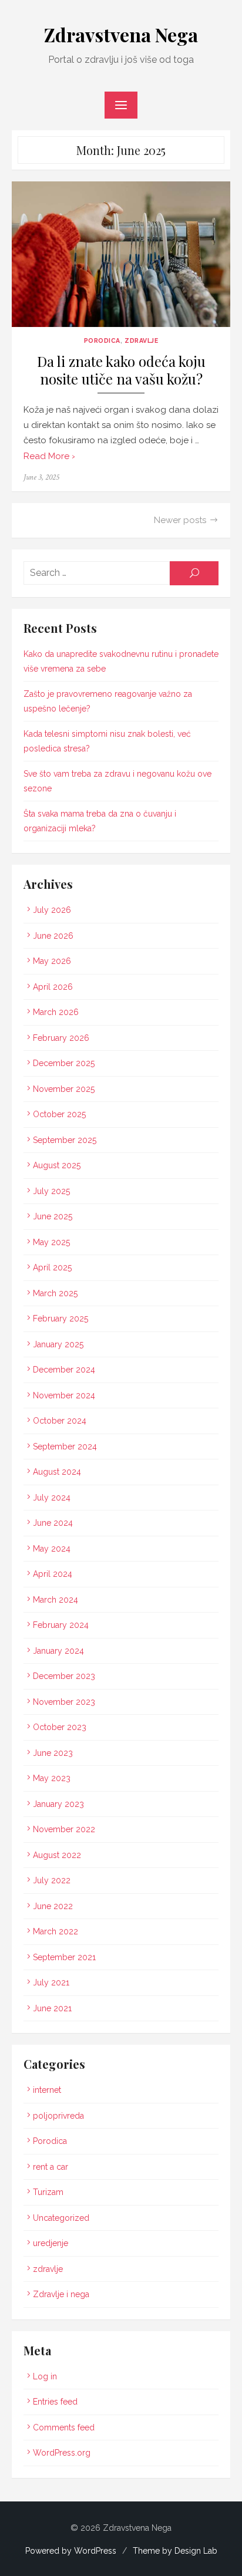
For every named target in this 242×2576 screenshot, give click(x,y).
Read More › (49, 456)
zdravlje (141, 340)
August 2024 (57, 1472)
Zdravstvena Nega (121, 34)
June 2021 (52, 2008)
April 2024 (53, 1574)
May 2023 (52, 1778)
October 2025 (59, 1114)
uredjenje (51, 2243)
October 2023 (60, 1727)
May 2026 (52, 961)
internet (47, 2090)
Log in (45, 2376)
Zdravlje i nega (61, 2294)
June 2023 (53, 1753)
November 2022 (64, 1829)
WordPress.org (62, 2453)
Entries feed (55, 2402)
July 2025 (51, 1191)
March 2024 (56, 1600)
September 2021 (64, 1957)
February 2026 (61, 1038)
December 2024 (64, 1370)
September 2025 (65, 1140)
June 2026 (53, 936)
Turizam (48, 2192)
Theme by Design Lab (175, 2551)
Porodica (102, 340)
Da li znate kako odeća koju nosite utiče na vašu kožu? (121, 370)
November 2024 (64, 1395)
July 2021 (51, 1982)
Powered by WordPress (71, 2551)
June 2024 (53, 1523)
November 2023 (64, 1702)
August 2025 (57, 1165)
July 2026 (52, 910)
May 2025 (51, 1242)
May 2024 (52, 1549)
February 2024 (61, 1625)
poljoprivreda (58, 2116)
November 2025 (64, 1089)
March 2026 (56, 1012)
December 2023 (64, 1676)
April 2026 (53, 987)
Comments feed (64, 2427)
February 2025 (60, 1319)
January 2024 (58, 1651)
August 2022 (57, 1855)
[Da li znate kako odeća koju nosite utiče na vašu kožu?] (121, 254)
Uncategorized (61, 2218)
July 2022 (52, 1880)
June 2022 (53, 1906)
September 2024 (65, 1447)
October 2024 (60, 1421)
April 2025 (52, 1267)
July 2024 (52, 1498)
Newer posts (180, 520)
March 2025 (55, 1293)
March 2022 (56, 1931)
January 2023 (58, 1804)
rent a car (51, 2167)
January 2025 (58, 1344)
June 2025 (53, 1216)
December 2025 (64, 1063)
